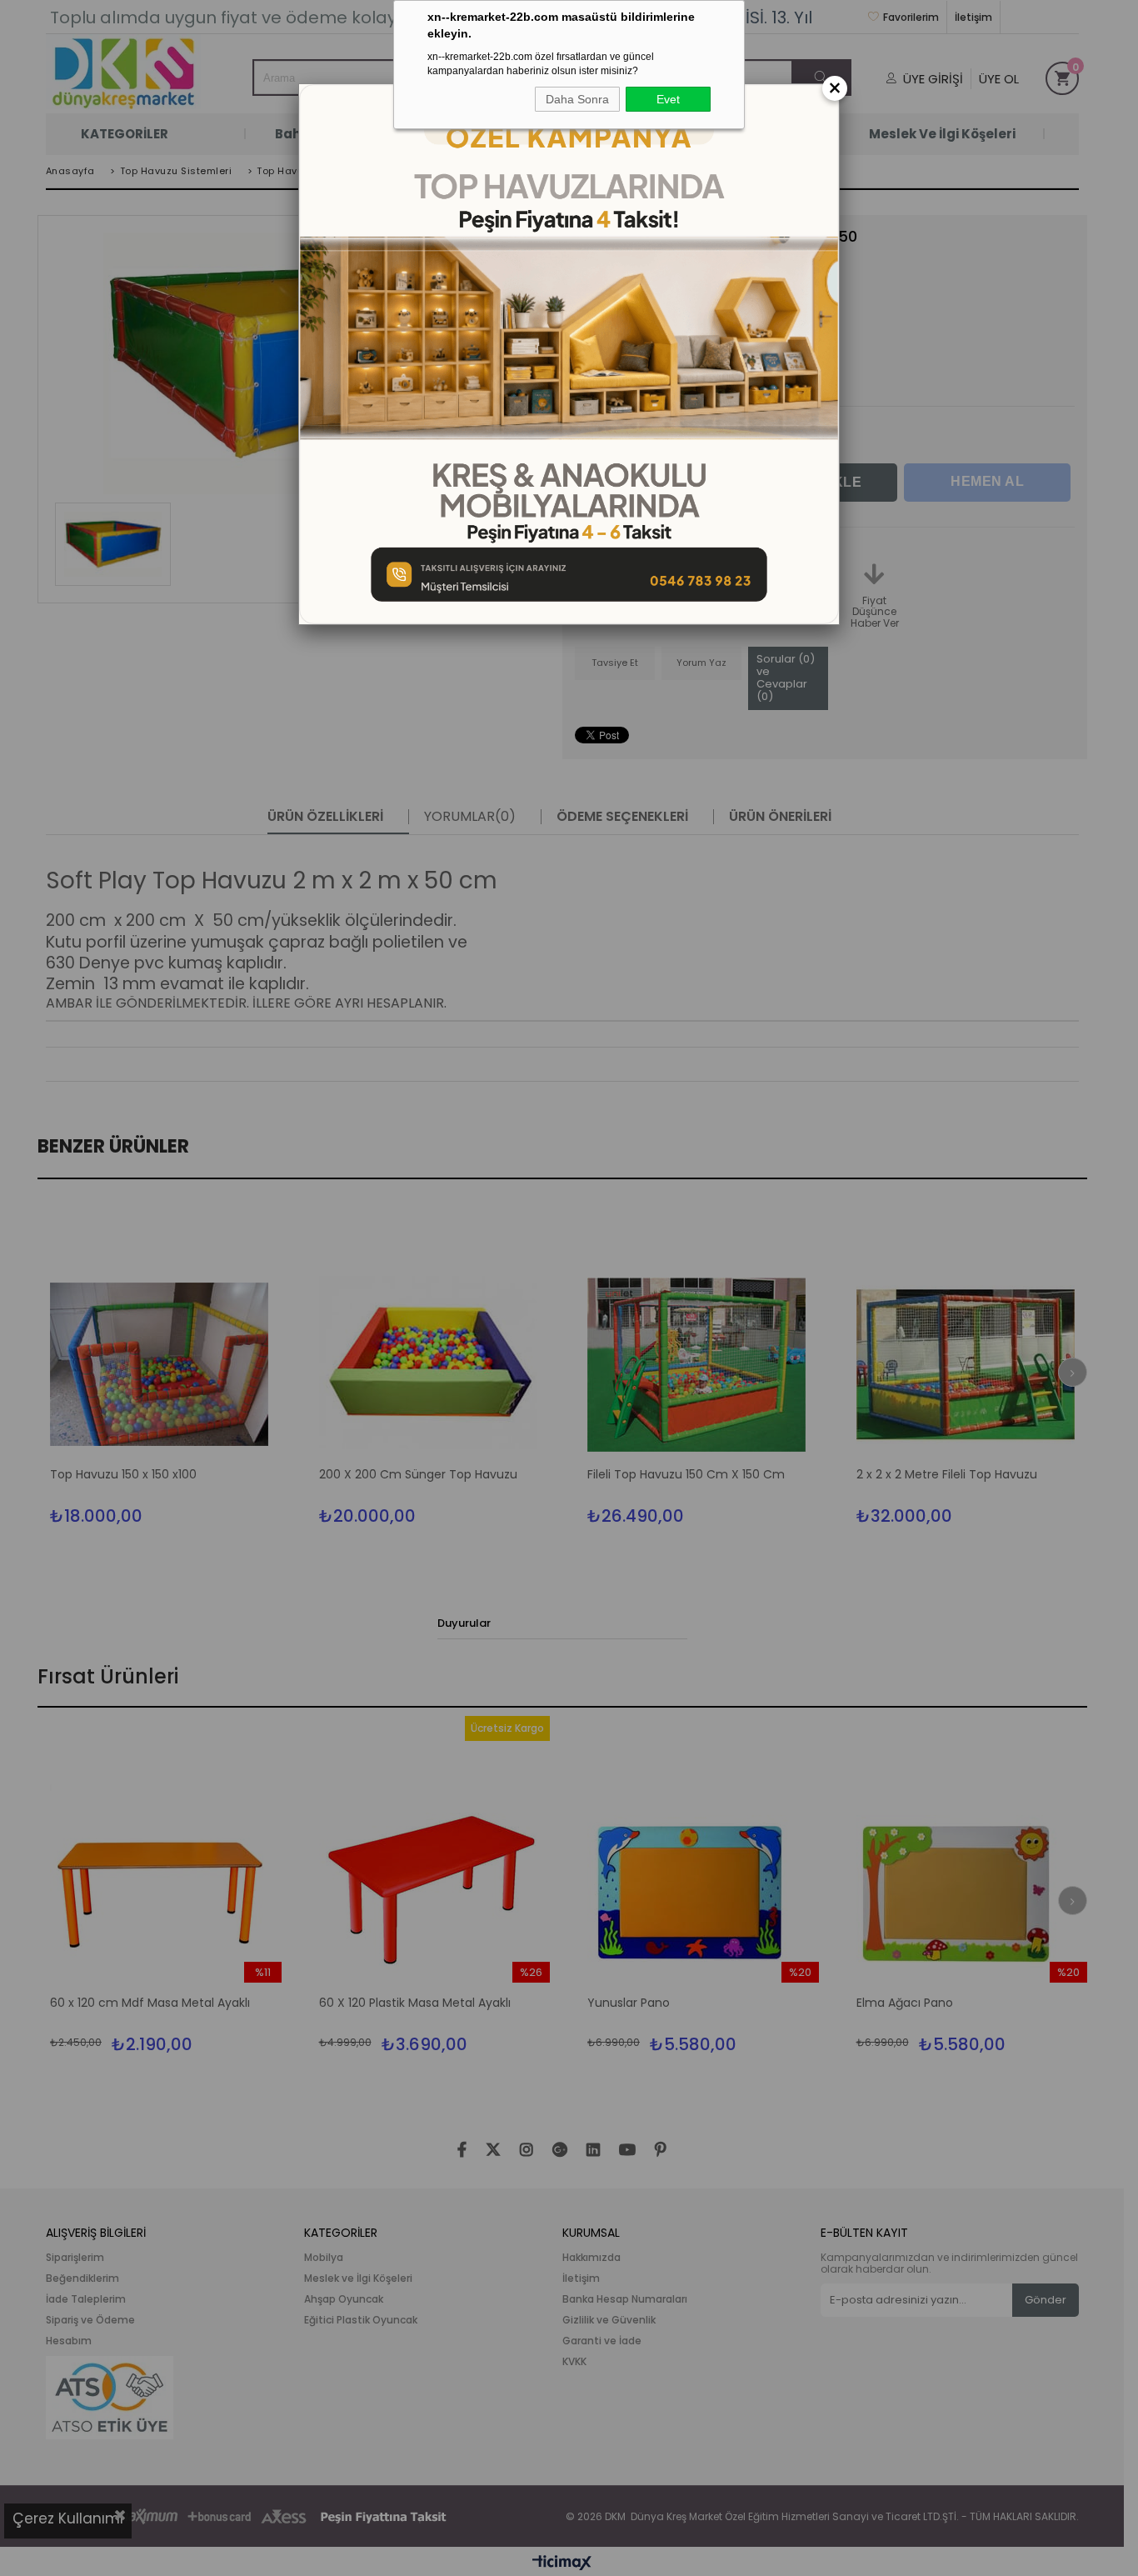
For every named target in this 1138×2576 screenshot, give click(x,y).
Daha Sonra (577, 99)
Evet (668, 99)
